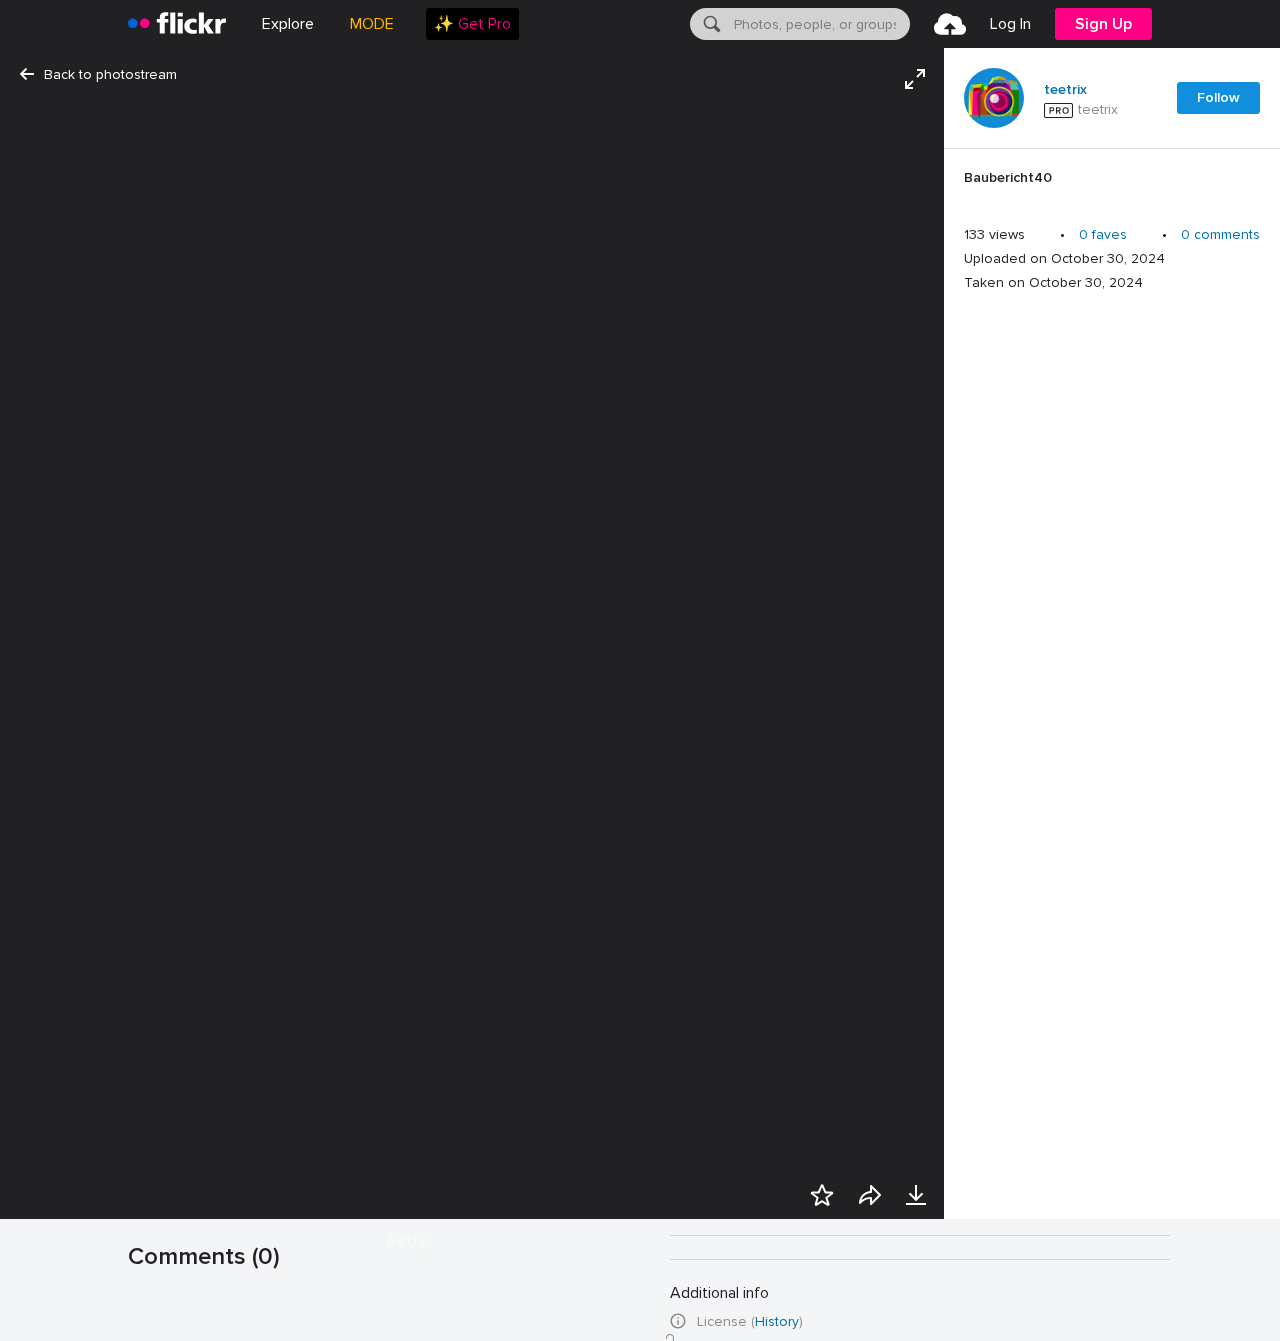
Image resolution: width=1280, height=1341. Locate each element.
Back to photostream (110, 74)
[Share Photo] (870, 1195)
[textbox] (820, 24)
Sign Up (1103, 24)
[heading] (177, 24)
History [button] (777, 1321)
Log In (1010, 24)
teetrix (1065, 90)
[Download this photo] (916, 1195)
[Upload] (950, 24)
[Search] (710, 24)
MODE (372, 24)
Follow (1218, 97)
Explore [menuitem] (288, 24)
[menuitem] (472, 24)
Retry (407, 1241)
